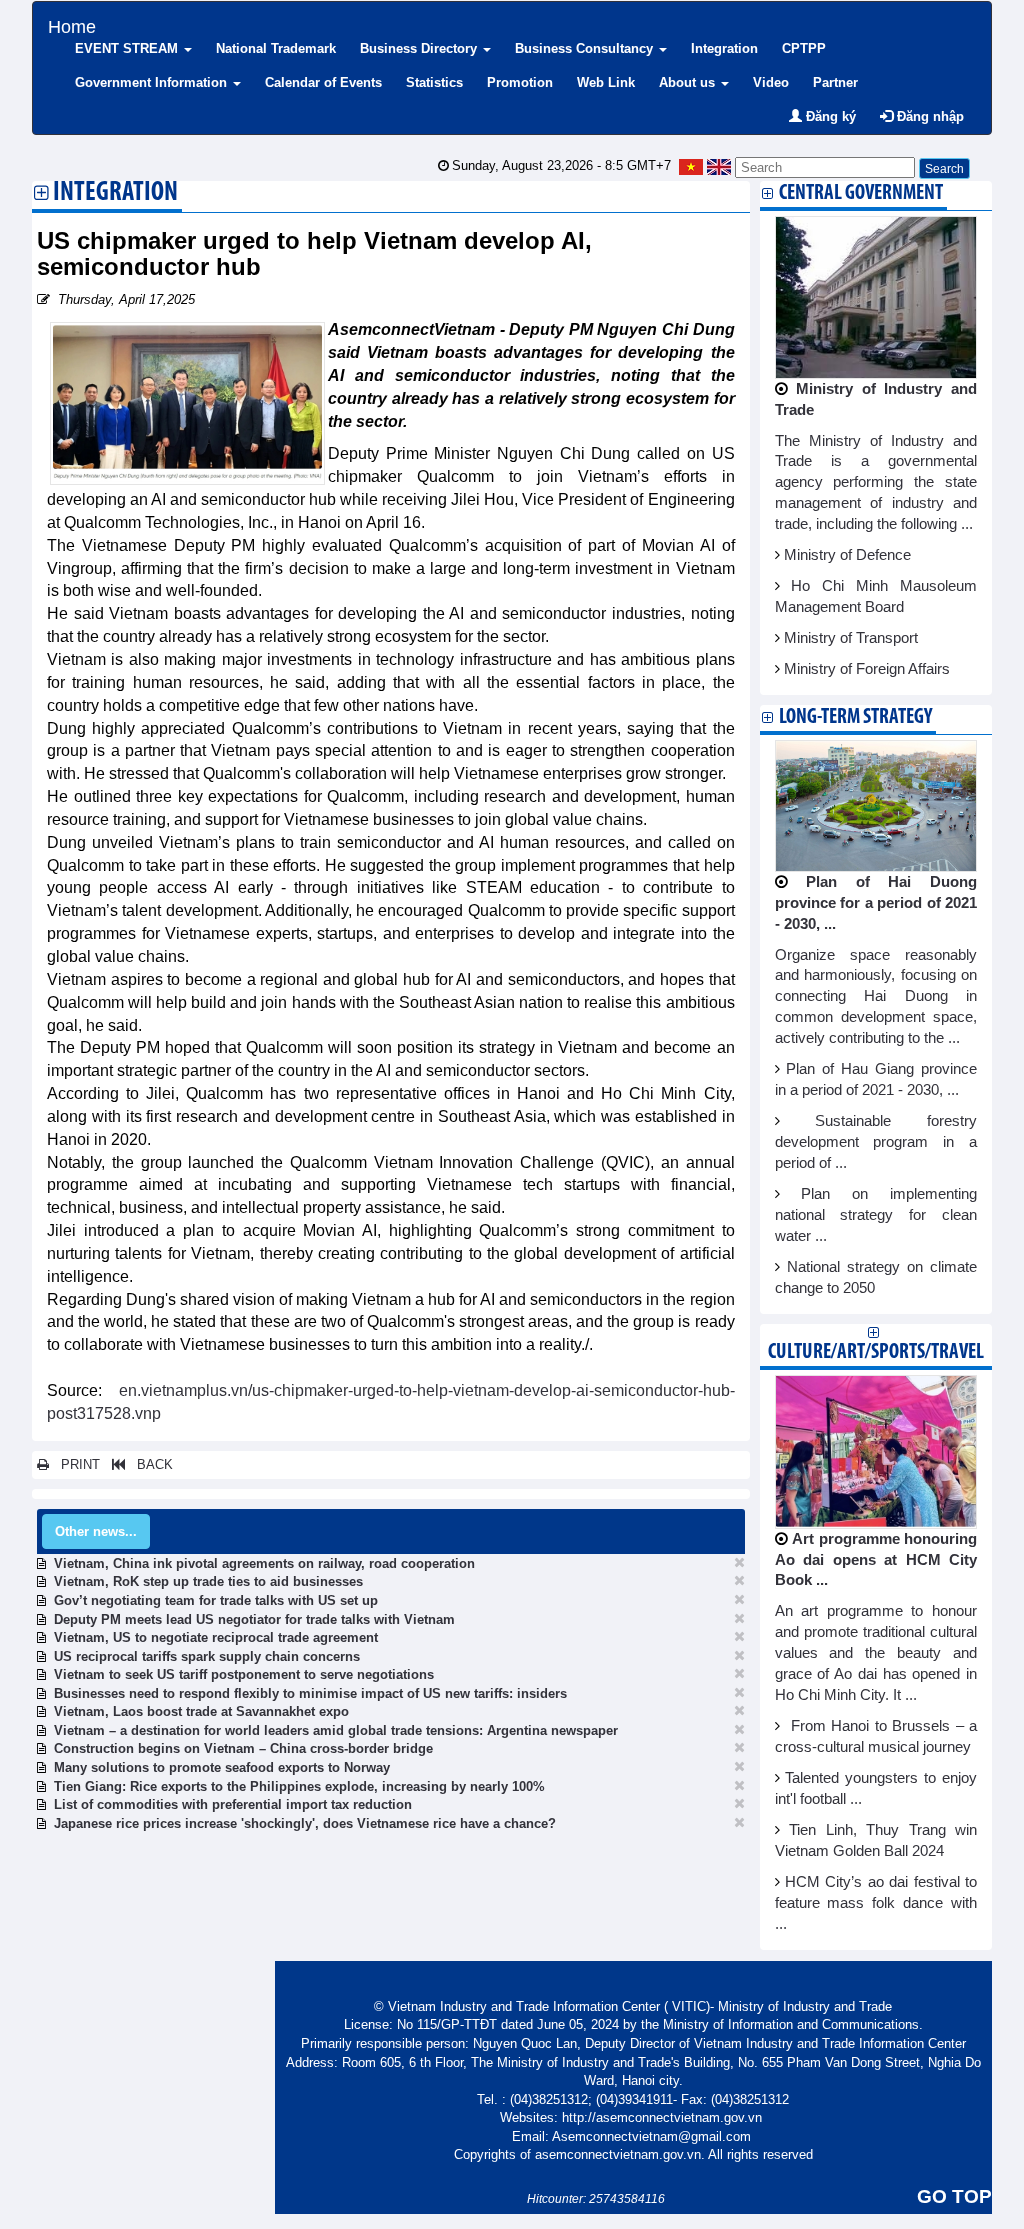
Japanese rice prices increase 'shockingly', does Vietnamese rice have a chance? (305, 1823)
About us (689, 82)
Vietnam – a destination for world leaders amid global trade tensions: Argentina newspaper (336, 1730)
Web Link (606, 82)
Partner (835, 82)
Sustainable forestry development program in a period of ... (876, 1142)
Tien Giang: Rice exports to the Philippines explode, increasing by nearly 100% (299, 1786)
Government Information (153, 82)
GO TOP (954, 2196)
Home (72, 24)
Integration (724, 48)
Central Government (861, 193)
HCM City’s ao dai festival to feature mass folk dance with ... (876, 1903)
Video (771, 82)
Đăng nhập (928, 116)
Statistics (434, 82)
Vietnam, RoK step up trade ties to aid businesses (208, 1581)
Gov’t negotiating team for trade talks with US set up (216, 1600)
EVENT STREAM (128, 48)
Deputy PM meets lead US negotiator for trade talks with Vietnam (254, 1619)
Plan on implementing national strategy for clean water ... (876, 1215)
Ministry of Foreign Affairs (867, 669)
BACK (149, 1464)
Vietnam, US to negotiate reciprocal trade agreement (216, 1637)
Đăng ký (829, 116)
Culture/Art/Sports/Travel (876, 1352)
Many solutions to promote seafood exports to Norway (222, 1767)
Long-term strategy (855, 717)
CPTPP (804, 48)
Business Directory (420, 48)
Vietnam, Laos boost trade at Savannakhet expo (201, 1711)
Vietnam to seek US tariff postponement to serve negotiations (244, 1674)
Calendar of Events (323, 82)
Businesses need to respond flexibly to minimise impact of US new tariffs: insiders (310, 1693)
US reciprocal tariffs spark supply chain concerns (207, 1656)
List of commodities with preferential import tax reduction (233, 1804)
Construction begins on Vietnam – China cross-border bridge (243, 1748)
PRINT (74, 1464)
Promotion (520, 82)
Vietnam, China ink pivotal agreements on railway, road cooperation (264, 1563)
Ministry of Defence (847, 555)
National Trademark (276, 48)
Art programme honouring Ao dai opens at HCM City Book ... (876, 1560)
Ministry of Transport (851, 638)
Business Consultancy (586, 48)
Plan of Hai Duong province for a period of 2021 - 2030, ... (876, 903)
